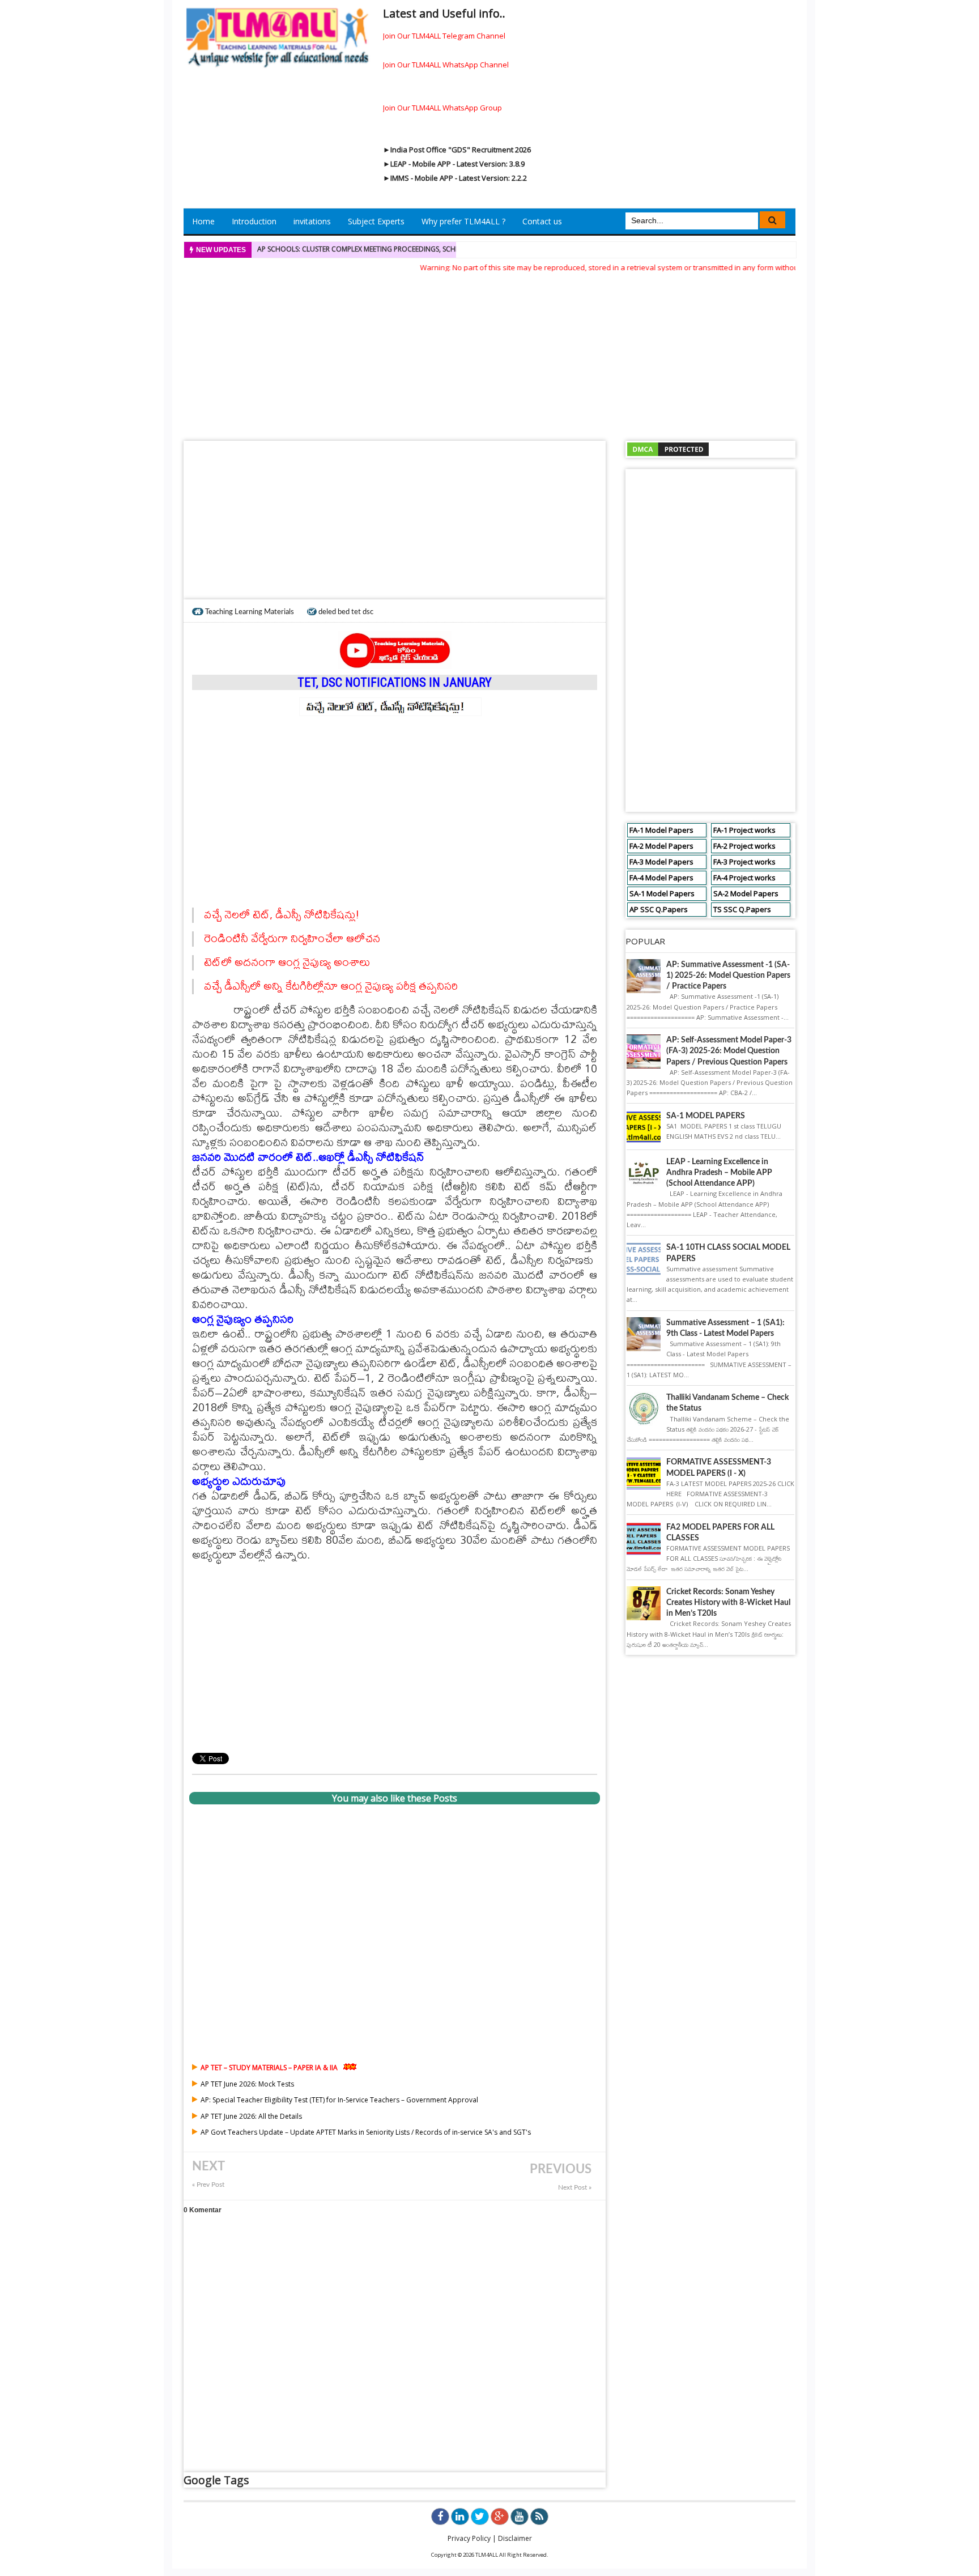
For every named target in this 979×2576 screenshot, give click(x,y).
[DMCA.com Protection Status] (668, 449)
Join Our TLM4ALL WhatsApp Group (442, 108)
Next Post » (575, 2188)
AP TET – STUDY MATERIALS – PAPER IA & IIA (269, 2068)
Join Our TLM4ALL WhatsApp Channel (446, 65)
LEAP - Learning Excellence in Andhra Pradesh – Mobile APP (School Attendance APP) (719, 1173)
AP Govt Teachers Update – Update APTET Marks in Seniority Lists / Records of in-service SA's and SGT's (366, 2132)
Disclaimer (515, 2538)
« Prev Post (208, 2185)
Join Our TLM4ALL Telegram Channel (444, 36)
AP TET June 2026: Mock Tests (247, 2084)
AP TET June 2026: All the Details (251, 2116)
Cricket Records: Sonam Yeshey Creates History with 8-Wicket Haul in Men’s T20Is (728, 1603)
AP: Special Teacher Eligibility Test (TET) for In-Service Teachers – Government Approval (339, 2100)
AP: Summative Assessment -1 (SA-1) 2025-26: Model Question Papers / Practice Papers (728, 976)
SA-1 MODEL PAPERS (706, 1116)
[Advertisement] (489, 353)
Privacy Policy (469, 2538)
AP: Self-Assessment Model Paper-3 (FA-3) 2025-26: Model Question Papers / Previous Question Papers (729, 1051)
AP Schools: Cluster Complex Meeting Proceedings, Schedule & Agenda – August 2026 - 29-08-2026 (431, 249)
